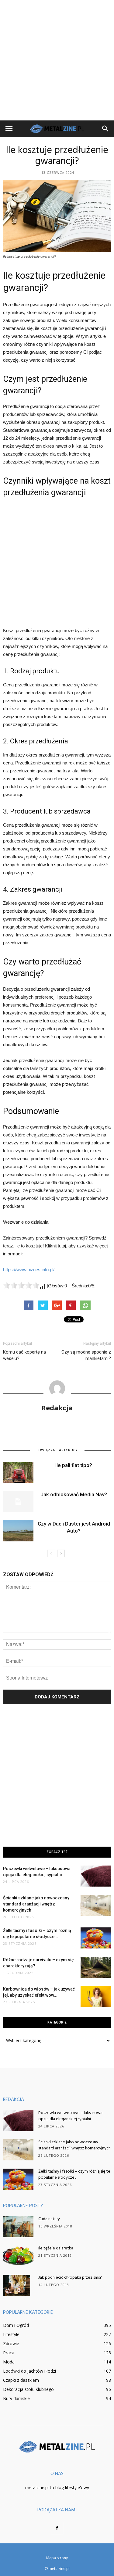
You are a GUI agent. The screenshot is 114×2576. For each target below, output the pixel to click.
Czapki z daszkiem (21, 2380)
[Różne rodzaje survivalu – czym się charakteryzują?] (96, 1967)
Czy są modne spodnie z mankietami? (86, 1355)
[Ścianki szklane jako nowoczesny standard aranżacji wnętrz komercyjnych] (96, 1905)
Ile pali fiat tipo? (74, 1465)
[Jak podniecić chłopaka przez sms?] (17, 2285)
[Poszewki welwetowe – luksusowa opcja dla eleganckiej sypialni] (96, 1876)
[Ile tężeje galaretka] (18, 2256)
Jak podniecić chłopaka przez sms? (70, 2278)
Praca (9, 2353)
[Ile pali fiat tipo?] (18, 1472)
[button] (105, 129)
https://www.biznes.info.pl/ (29, 1270)
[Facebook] (57, 2528)
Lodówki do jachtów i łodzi (29, 2371)
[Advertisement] (57, 60)
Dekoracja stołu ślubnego (28, 2389)
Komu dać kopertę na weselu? (24, 1355)
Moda (9, 2362)
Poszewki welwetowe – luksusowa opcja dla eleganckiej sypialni (70, 2116)
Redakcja (57, 1408)
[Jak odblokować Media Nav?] (18, 1502)
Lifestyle (11, 2334)
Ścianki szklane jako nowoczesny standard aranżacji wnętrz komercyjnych (36, 1904)
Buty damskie (16, 2398)
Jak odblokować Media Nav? (74, 1494)
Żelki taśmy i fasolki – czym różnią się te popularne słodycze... (74, 2175)
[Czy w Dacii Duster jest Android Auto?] (18, 1531)
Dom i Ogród (16, 2325)
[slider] (21, 1285)
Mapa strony (57, 2558)
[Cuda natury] (18, 2227)
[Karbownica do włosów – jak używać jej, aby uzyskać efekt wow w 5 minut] (96, 1996)
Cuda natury (49, 2219)
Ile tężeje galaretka (56, 2248)
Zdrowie (11, 2343)
